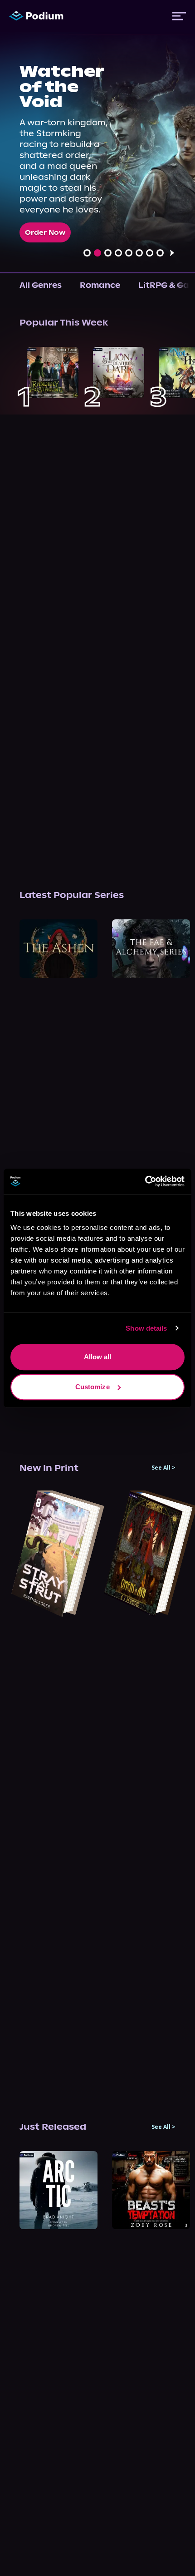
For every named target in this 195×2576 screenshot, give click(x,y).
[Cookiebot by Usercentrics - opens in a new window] (145, 1181)
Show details (146, 1328)
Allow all (98, 1357)
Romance (100, 285)
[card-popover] (53, 373)
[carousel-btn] (87, 253)
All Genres (41, 285)
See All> (163, 1468)
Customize (93, 1387)
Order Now (45, 232)
